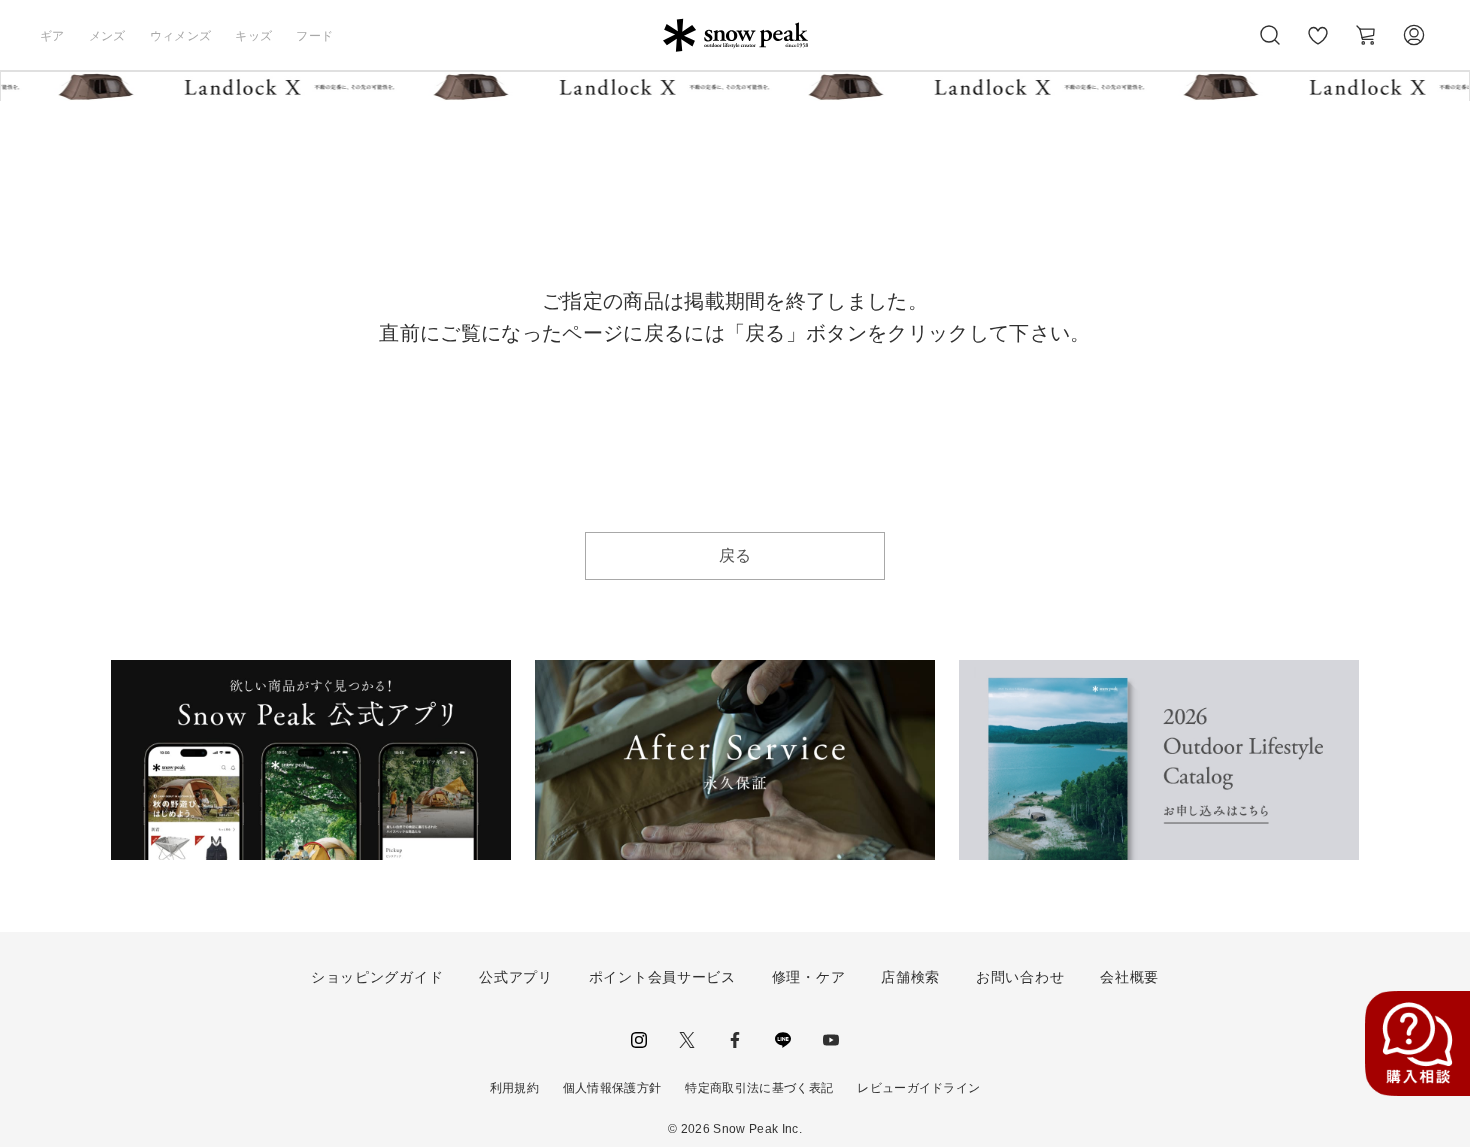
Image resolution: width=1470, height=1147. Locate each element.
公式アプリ (516, 977)
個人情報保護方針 (612, 1088)
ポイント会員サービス (662, 977)
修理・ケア (809, 977)
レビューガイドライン (918, 1088)
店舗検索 (910, 977)
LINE (783, 1040)
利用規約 (514, 1088)
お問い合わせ (1020, 977)
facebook (735, 1040)
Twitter (687, 1040)
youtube (831, 1040)
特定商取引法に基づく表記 (759, 1088)
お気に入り (1318, 46)
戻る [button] (735, 555)
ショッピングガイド (377, 977)
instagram (639, 1040)
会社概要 (1129, 977)
